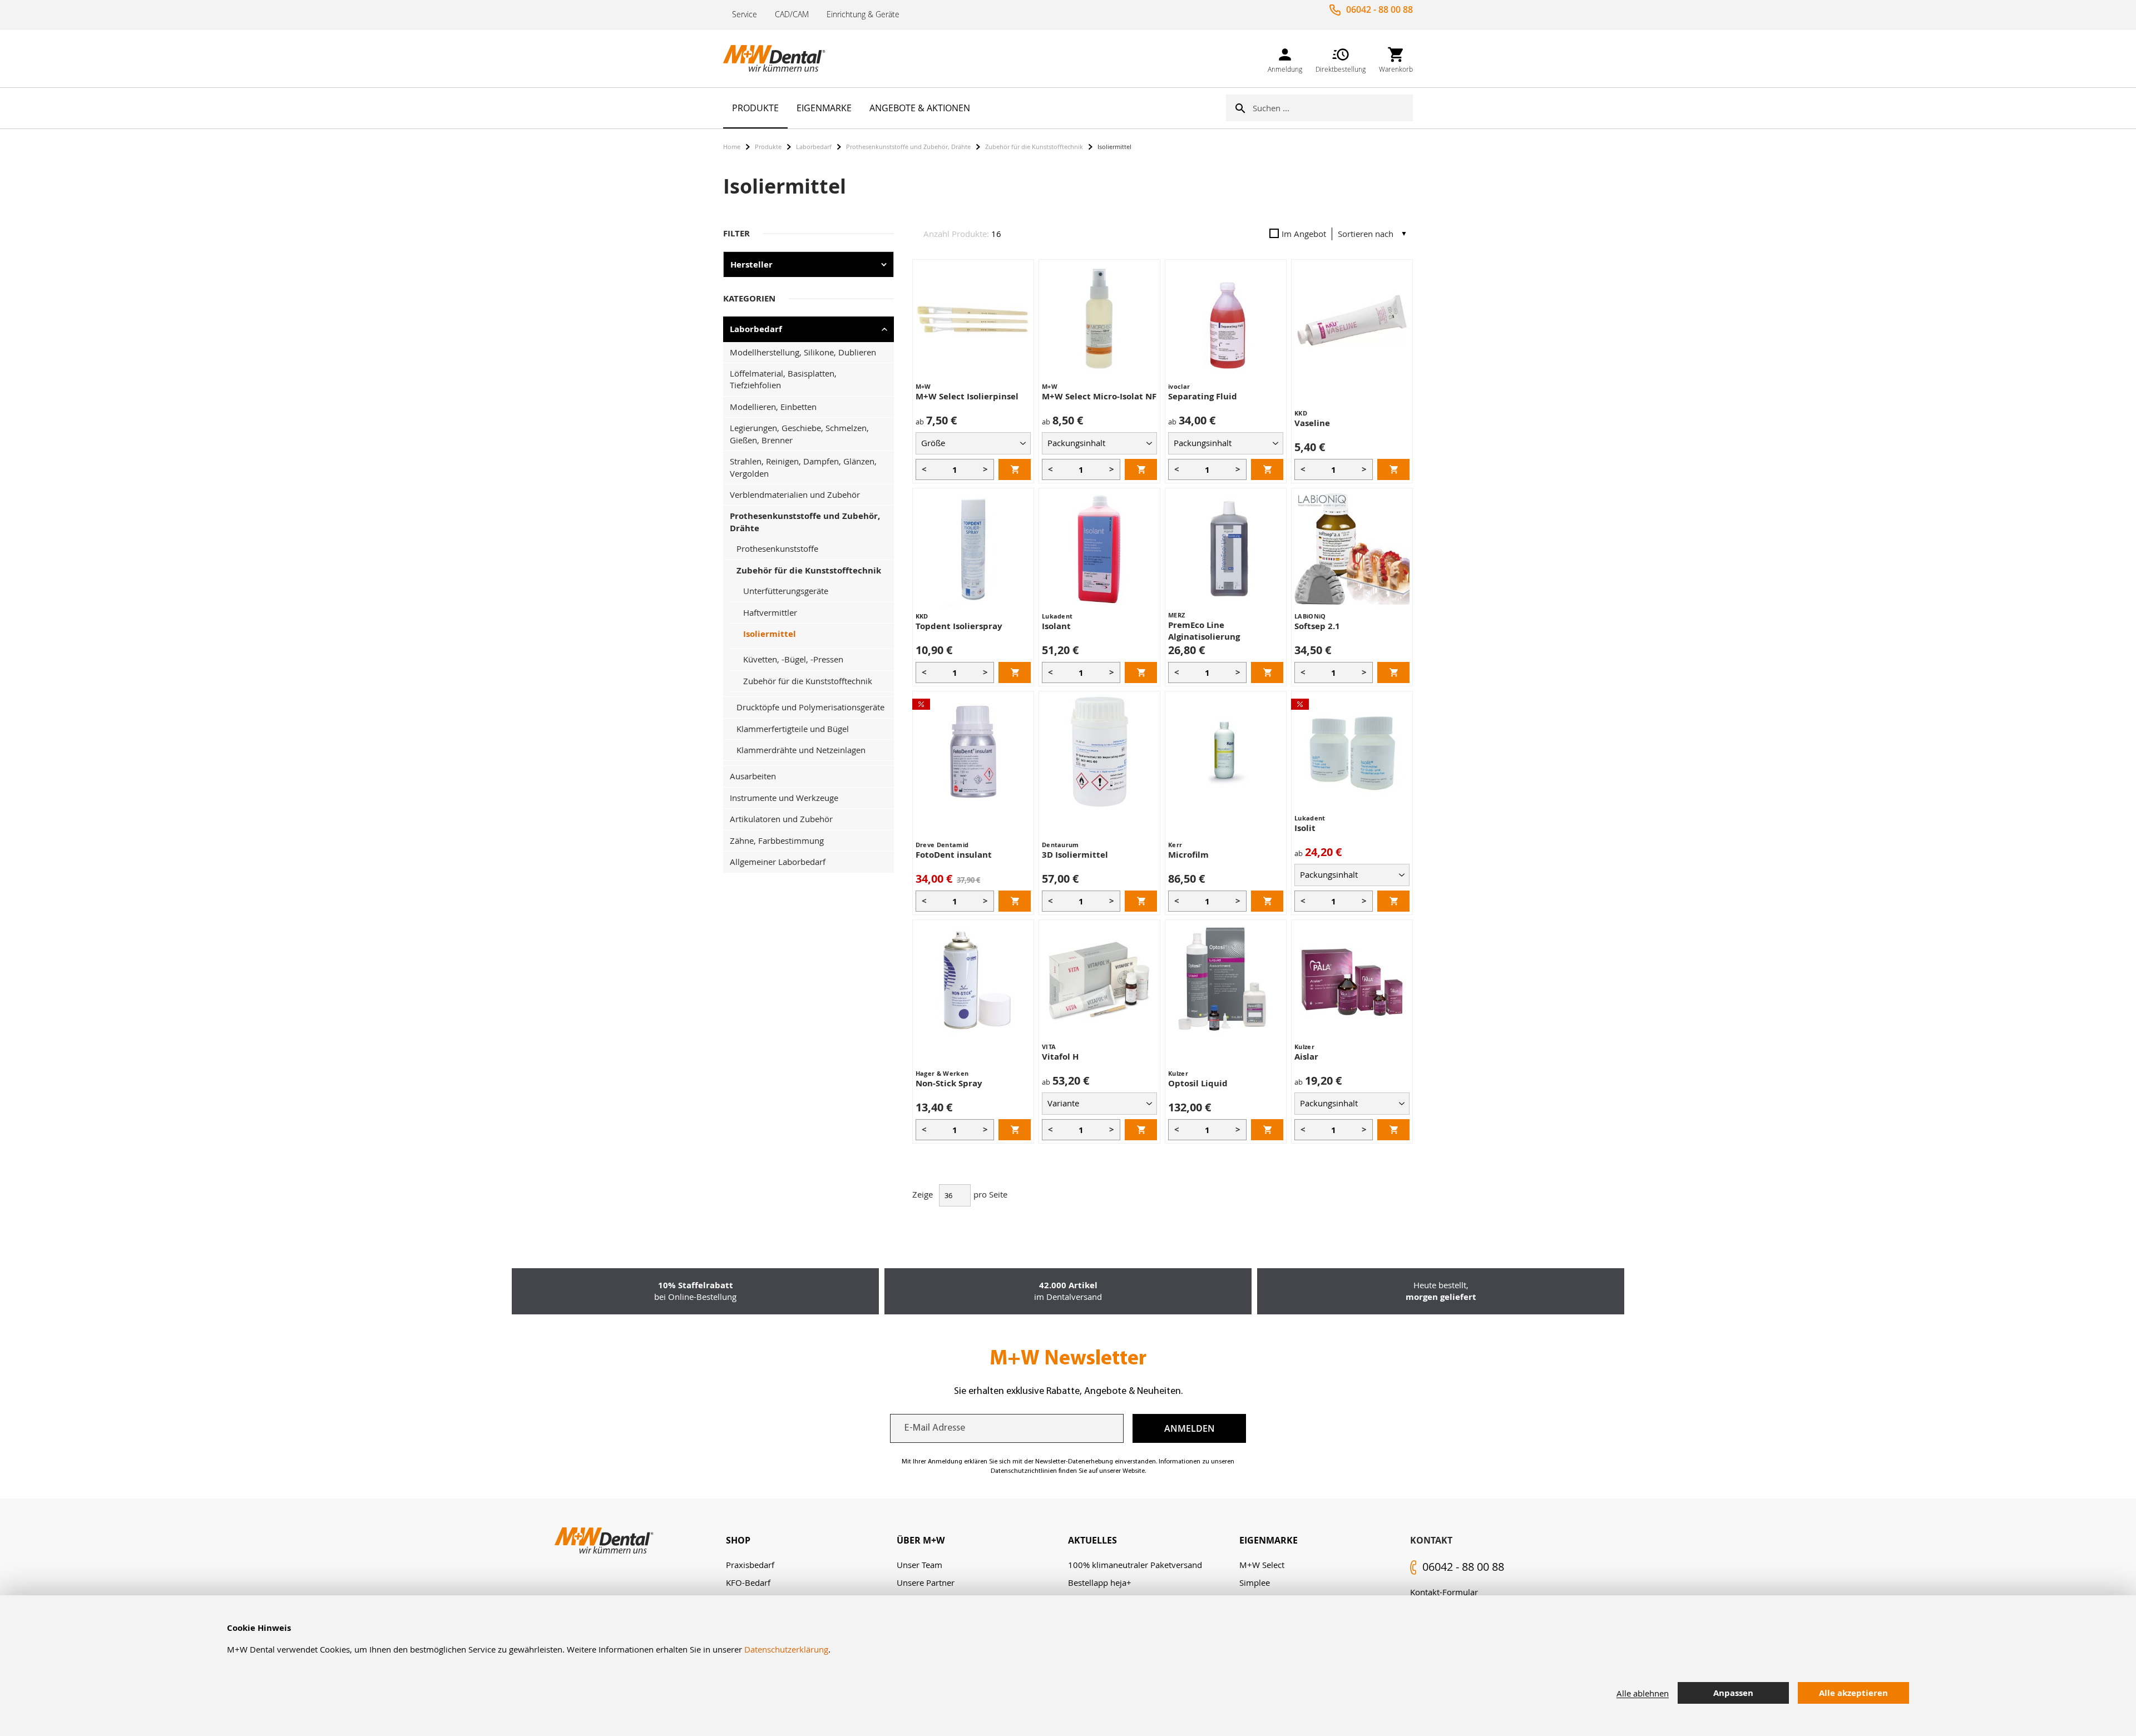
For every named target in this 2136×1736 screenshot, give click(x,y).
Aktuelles (1092, 1540)
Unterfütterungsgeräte (786, 591)
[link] (1285, 58)
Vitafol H (1060, 1057)
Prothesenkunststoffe (777, 548)
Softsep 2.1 (1317, 626)
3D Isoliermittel (1075, 855)
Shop (738, 1540)
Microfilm (1188, 855)
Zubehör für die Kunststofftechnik (1034, 147)
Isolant (1056, 626)
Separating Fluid (1203, 396)
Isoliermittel (770, 634)
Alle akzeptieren (1853, 1693)
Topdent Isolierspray (959, 626)
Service (745, 14)
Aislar (1306, 1057)
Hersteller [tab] (751, 264)
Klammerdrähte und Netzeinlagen (801, 750)
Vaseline (1312, 423)
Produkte (768, 147)
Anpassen (1733, 1693)
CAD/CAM (792, 14)
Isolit (1305, 828)
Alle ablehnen (1643, 1693)
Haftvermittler (770, 612)
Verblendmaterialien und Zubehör (795, 494)
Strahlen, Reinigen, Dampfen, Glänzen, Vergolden (803, 467)
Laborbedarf (814, 147)
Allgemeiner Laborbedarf (778, 862)
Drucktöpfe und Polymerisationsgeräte (810, 707)
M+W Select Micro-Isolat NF (1099, 396)
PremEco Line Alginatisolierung (1204, 631)
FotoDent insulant (954, 855)
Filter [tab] (736, 233)
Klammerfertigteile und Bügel (793, 729)
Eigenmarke (1269, 1540)
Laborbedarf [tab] (756, 329)
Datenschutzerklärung (786, 1649)
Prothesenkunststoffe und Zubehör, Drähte (908, 147)
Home (732, 147)
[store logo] (779, 58)
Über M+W (921, 1540)
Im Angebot (1304, 234)
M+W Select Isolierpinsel (967, 396)
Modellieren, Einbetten (773, 407)
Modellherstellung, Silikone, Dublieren (803, 352)
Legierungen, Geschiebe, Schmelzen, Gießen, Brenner (799, 434)
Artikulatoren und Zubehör (781, 819)
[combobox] (1333, 108)
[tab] (812, 1540)
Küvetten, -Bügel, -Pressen (793, 659)
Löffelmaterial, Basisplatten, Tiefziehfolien (783, 379)
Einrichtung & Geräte (863, 14)
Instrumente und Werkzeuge (784, 798)
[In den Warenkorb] (1015, 469)
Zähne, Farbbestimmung (777, 840)
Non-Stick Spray (949, 1083)
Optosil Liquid (1198, 1083)
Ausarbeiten (753, 776)
